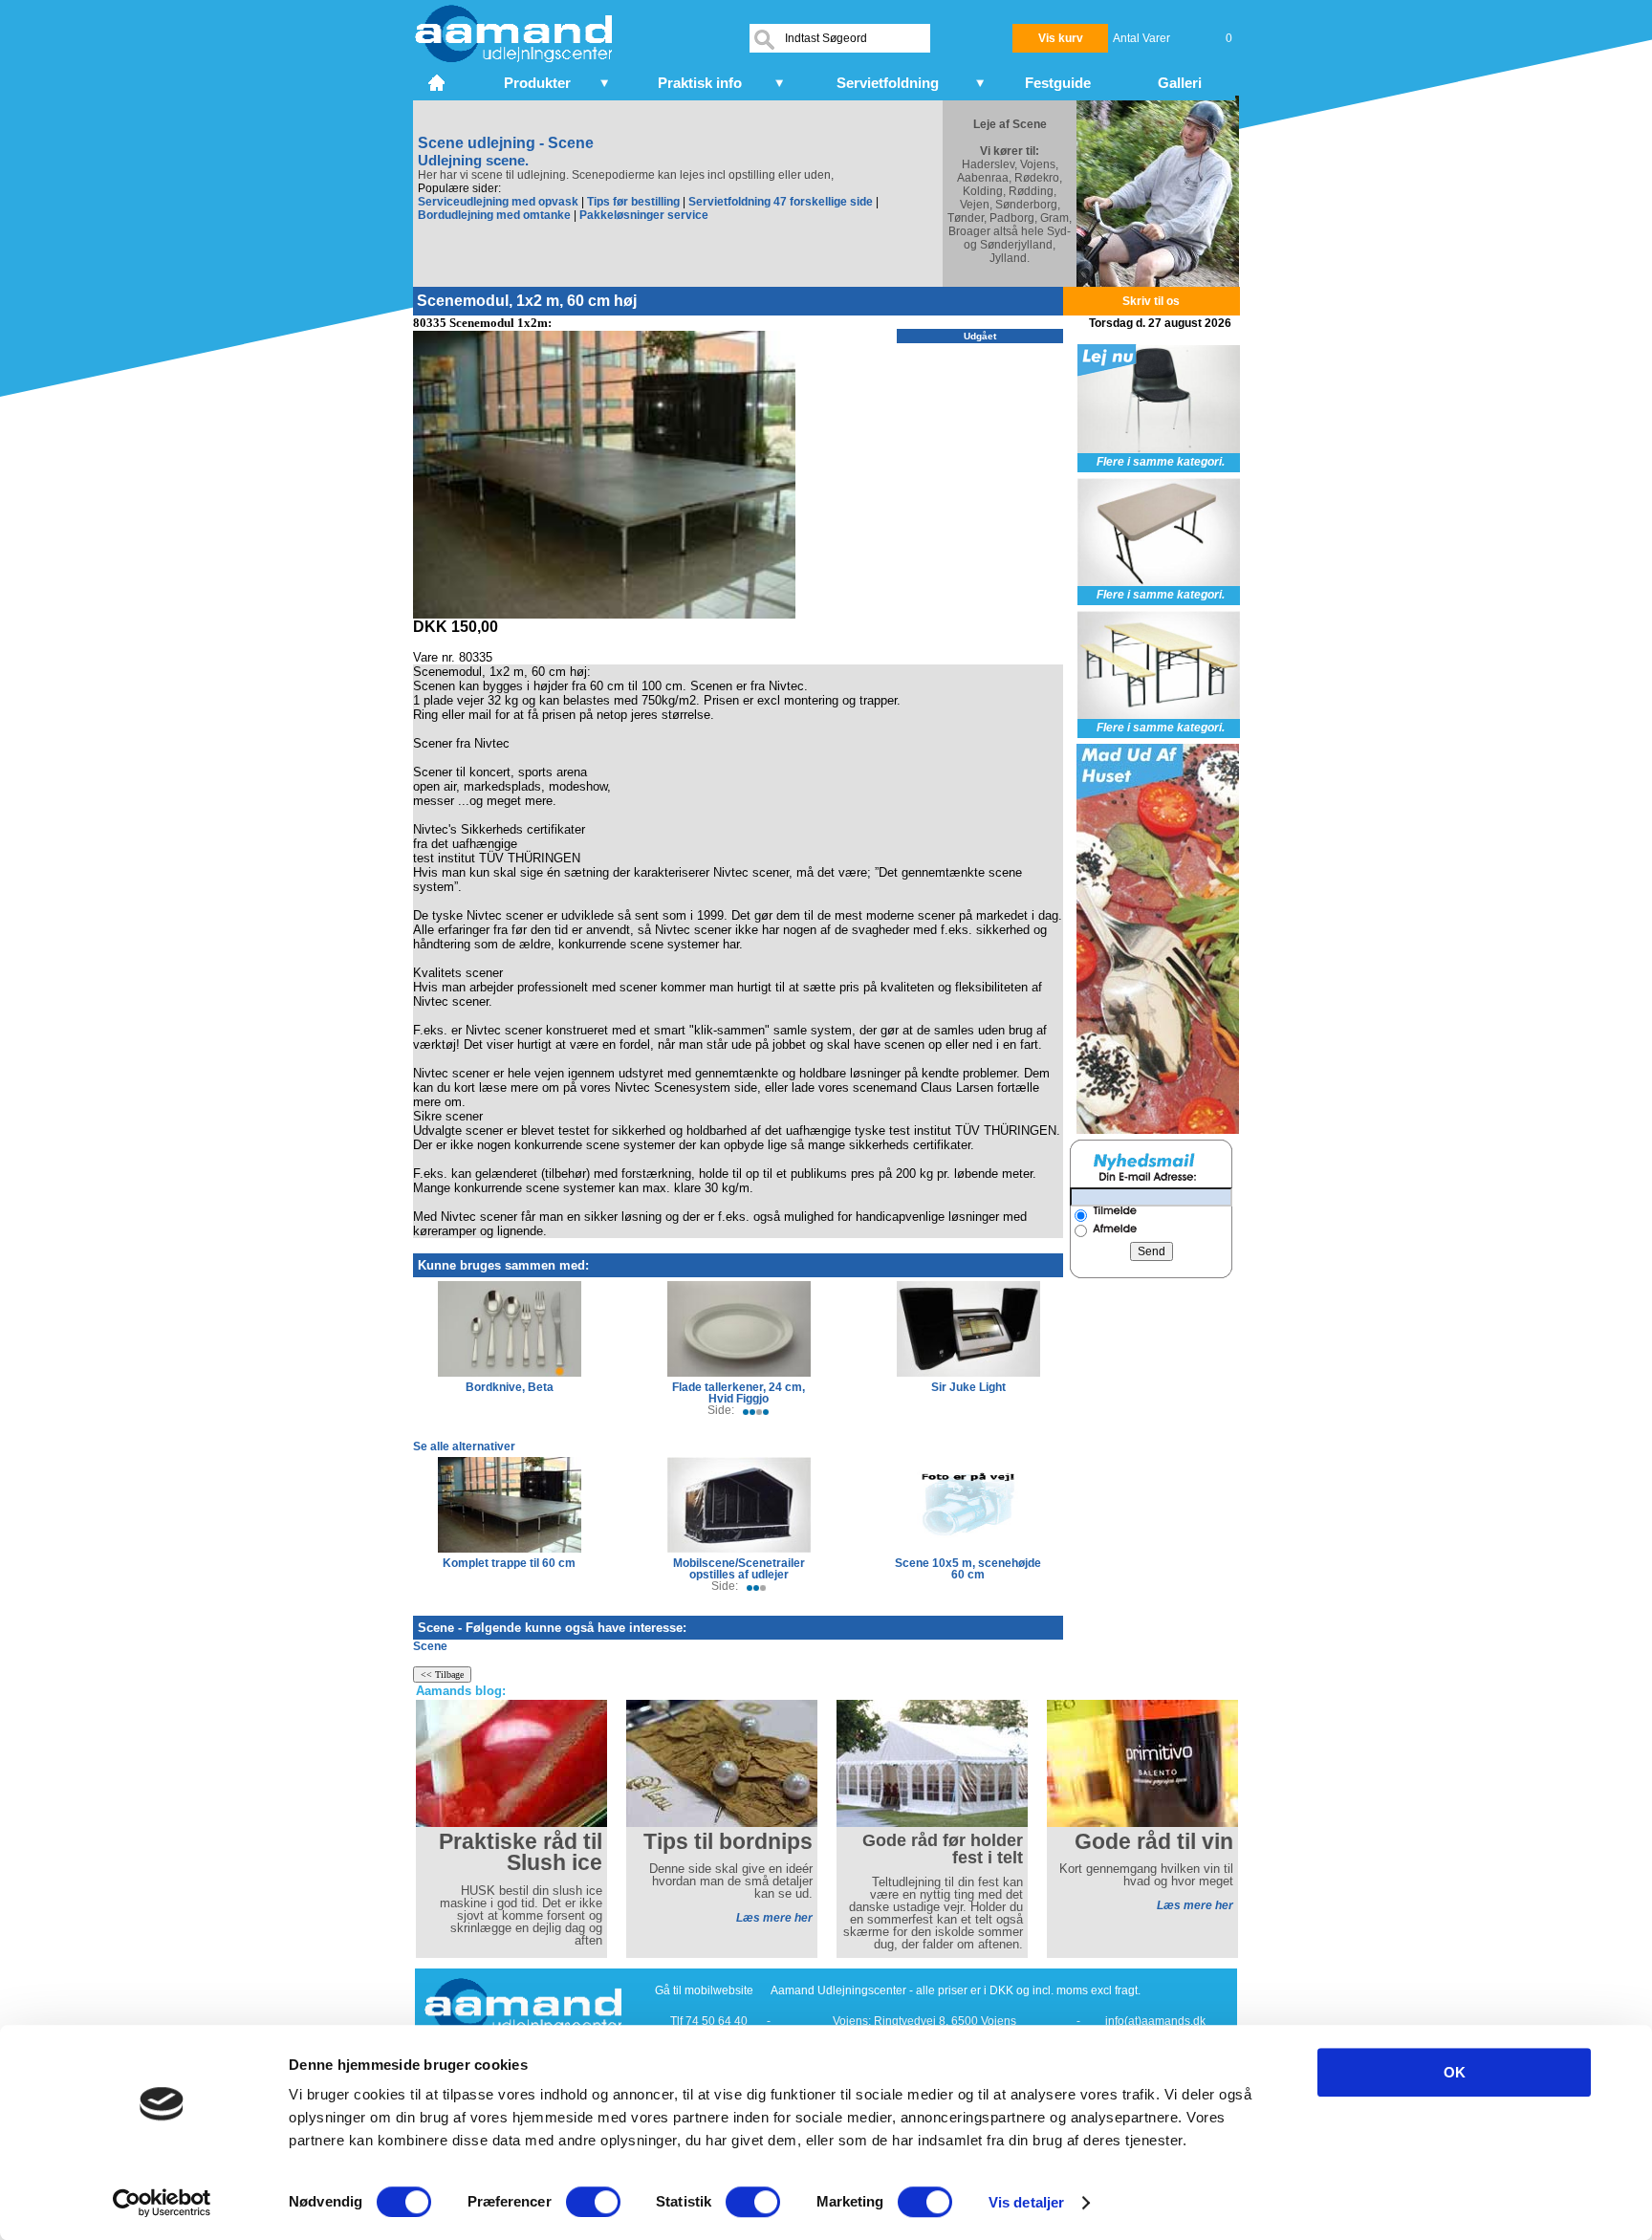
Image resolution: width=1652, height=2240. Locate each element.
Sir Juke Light (968, 1387)
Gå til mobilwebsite (704, 1990)
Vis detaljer (1026, 2202)
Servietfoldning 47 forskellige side (781, 202)
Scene (430, 1646)
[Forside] (438, 80)
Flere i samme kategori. (1161, 462)
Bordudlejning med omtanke (494, 215)
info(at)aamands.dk (1155, 2021)
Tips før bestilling (633, 202)
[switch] (593, 2202)
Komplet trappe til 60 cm (509, 1563)
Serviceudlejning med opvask (498, 202)
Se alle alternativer (464, 1446)
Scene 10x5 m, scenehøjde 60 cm (968, 1569)
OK (1455, 2072)
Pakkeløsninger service (644, 215)
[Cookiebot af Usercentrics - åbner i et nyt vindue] (162, 2203)
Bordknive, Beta (510, 1387)
